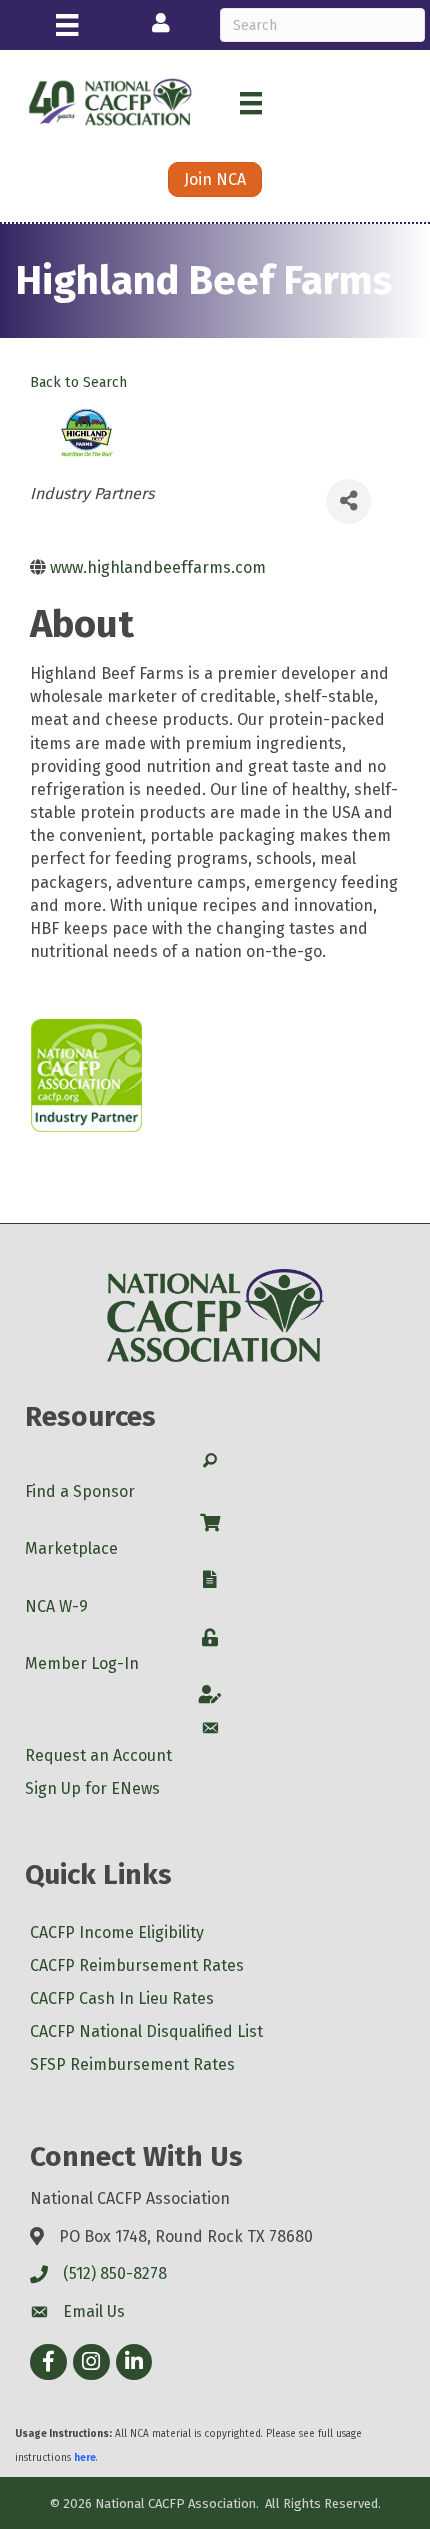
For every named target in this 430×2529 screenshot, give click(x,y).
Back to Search (78, 382)
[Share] (348, 501)
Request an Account (98, 1755)
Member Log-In (82, 1663)
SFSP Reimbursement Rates (132, 2064)
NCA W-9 (56, 1606)
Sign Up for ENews (92, 1788)
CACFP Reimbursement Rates (137, 1965)
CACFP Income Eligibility (117, 1932)
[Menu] (67, 25)
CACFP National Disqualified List (146, 2031)
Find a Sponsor (80, 1491)
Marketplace (71, 1548)
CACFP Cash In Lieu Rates (122, 1998)
